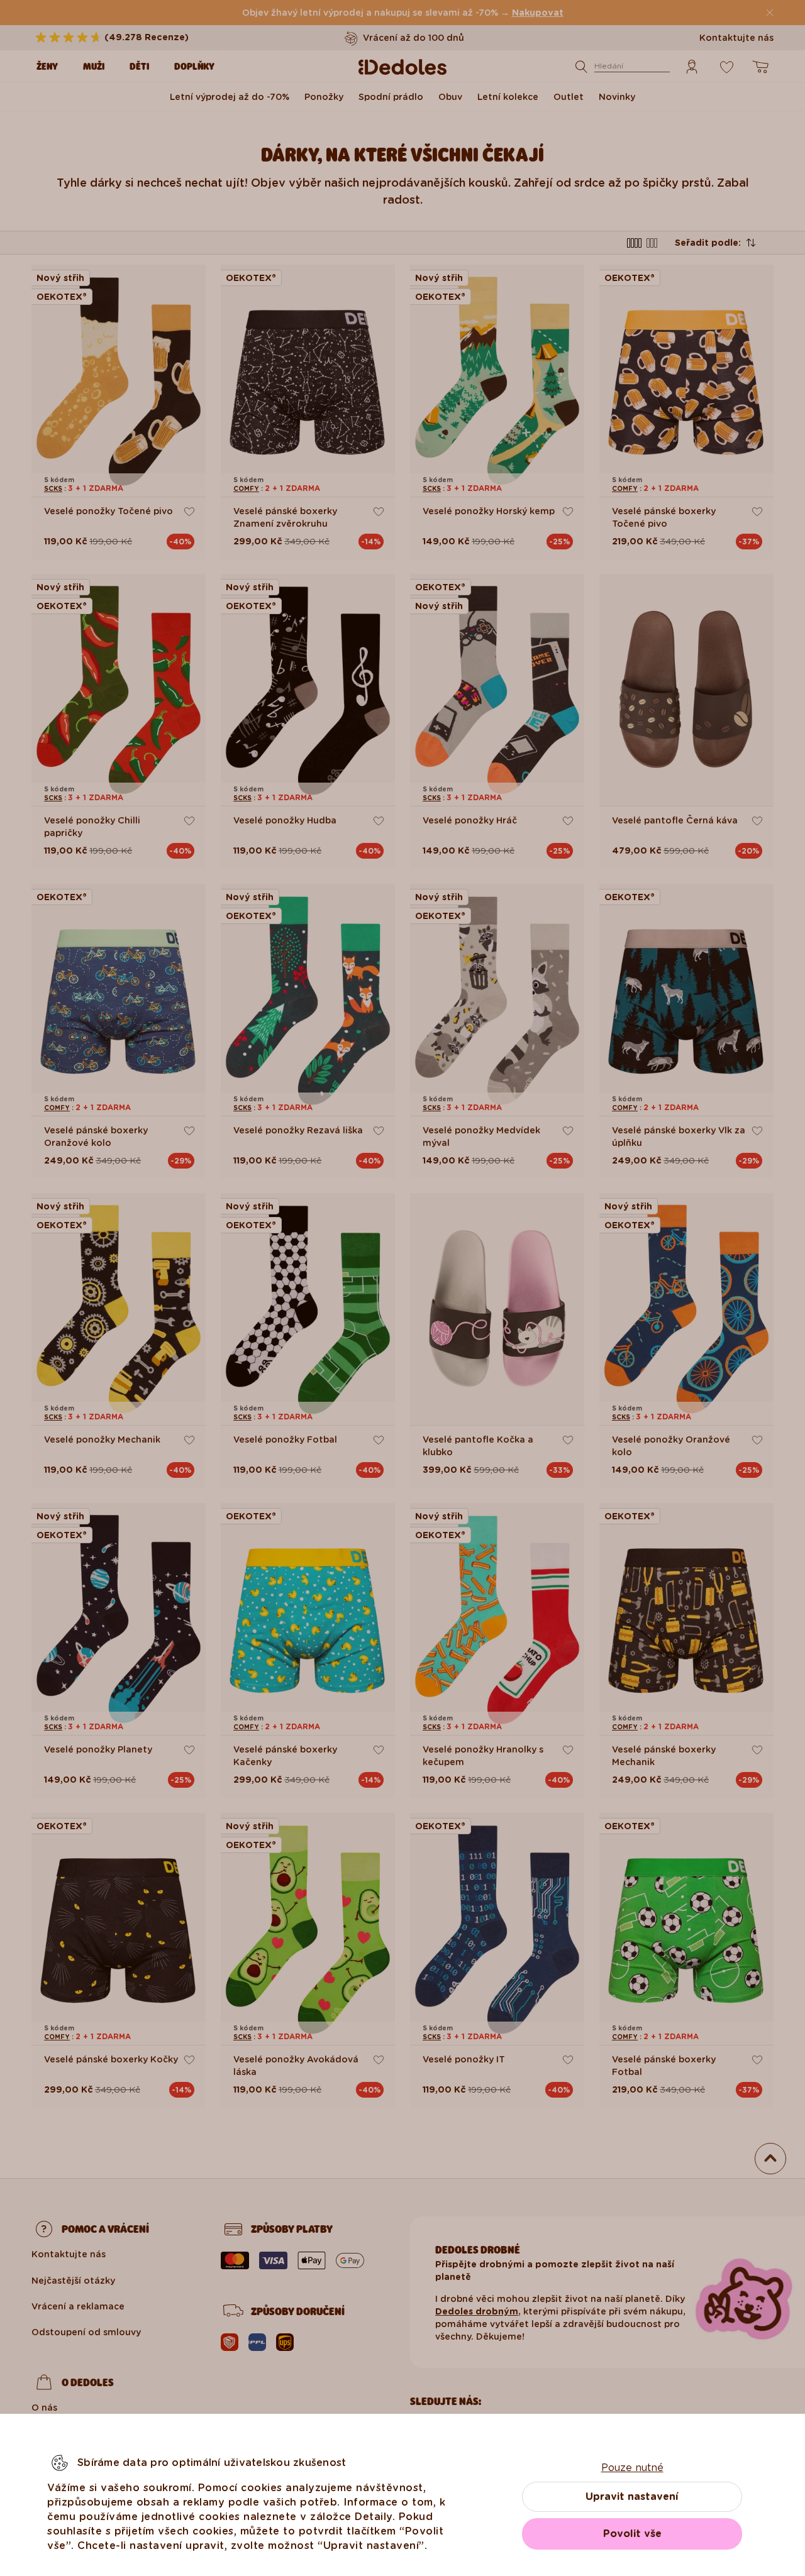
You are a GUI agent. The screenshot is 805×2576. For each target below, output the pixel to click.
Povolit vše (632, 2534)
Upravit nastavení (632, 2496)
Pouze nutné (632, 2468)
